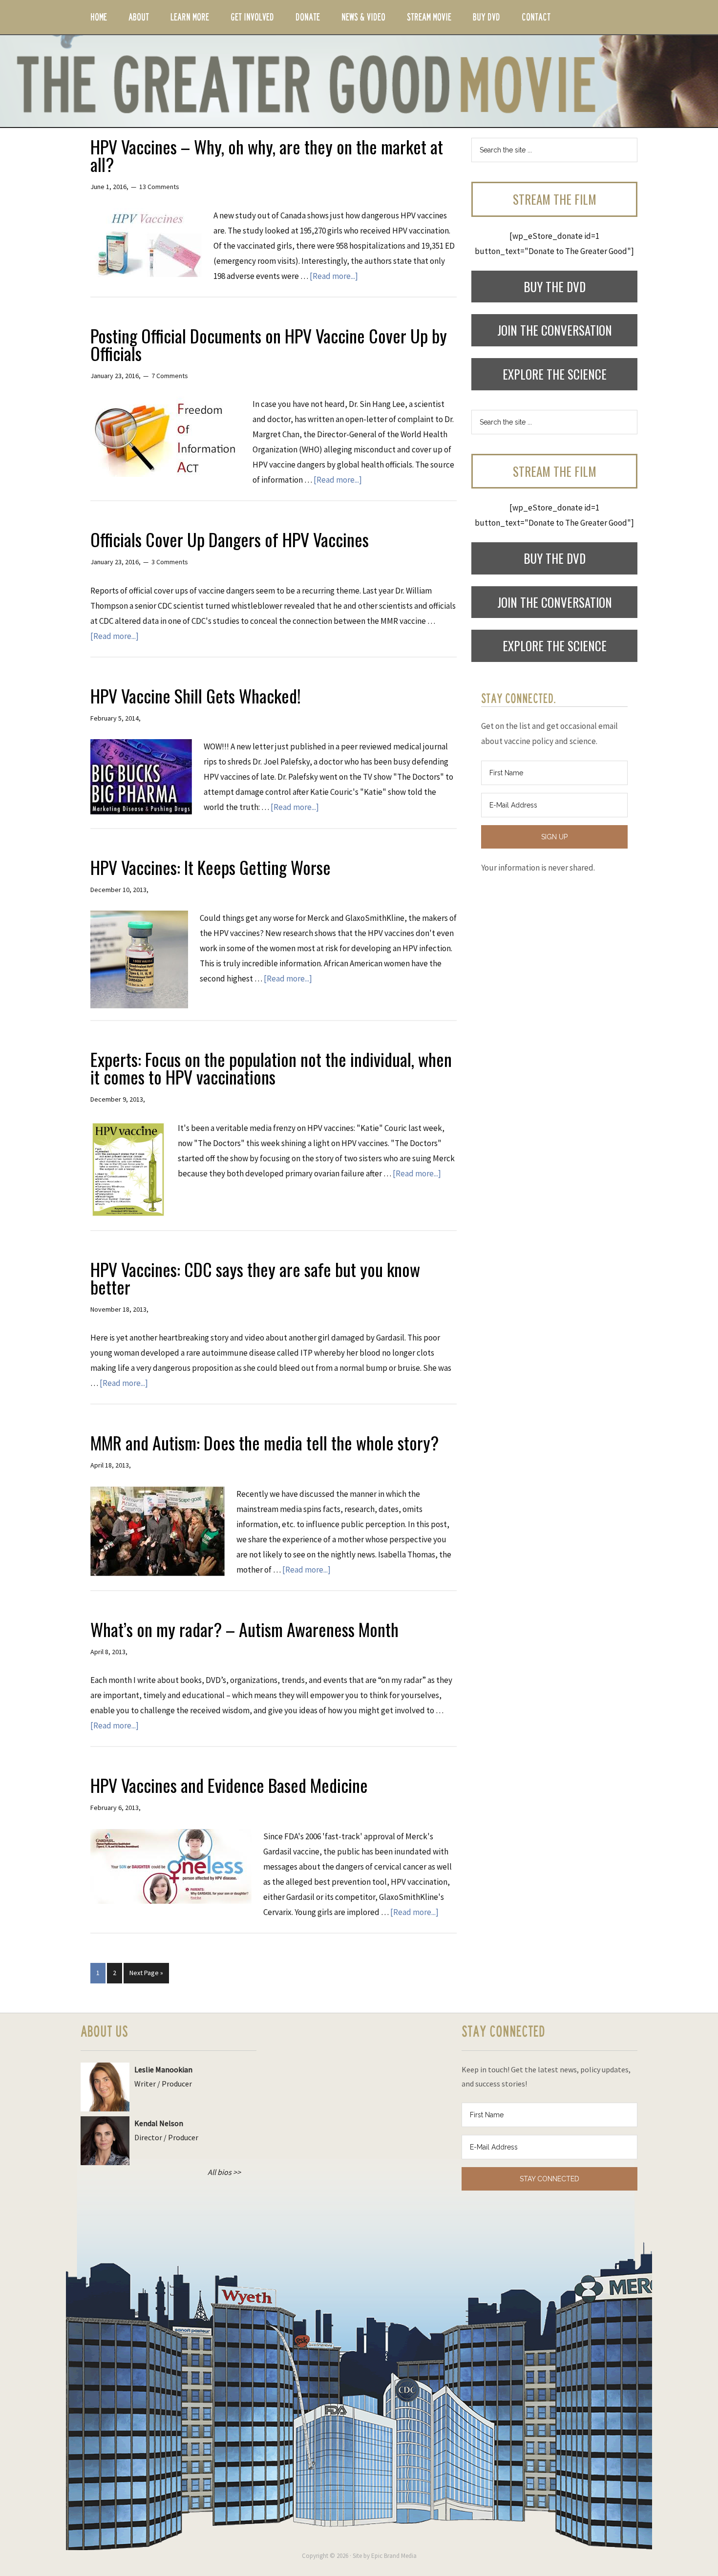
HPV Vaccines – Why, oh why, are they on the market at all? (267, 155)
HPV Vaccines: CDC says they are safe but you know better (255, 1278)
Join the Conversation (555, 330)
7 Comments (170, 376)
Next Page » (146, 1973)
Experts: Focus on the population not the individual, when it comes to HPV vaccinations (271, 1068)
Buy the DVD (555, 287)
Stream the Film (555, 199)
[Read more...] (334, 276)
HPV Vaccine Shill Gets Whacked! (196, 695)
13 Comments (159, 187)
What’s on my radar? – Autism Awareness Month (244, 1629)
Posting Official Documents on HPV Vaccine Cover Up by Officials (269, 344)
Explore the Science (555, 374)
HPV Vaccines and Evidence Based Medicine (229, 1785)
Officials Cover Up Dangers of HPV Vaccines (230, 539)
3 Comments (170, 562)
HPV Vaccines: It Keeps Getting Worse (211, 867)
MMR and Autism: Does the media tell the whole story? (264, 1442)
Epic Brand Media (394, 2556)
